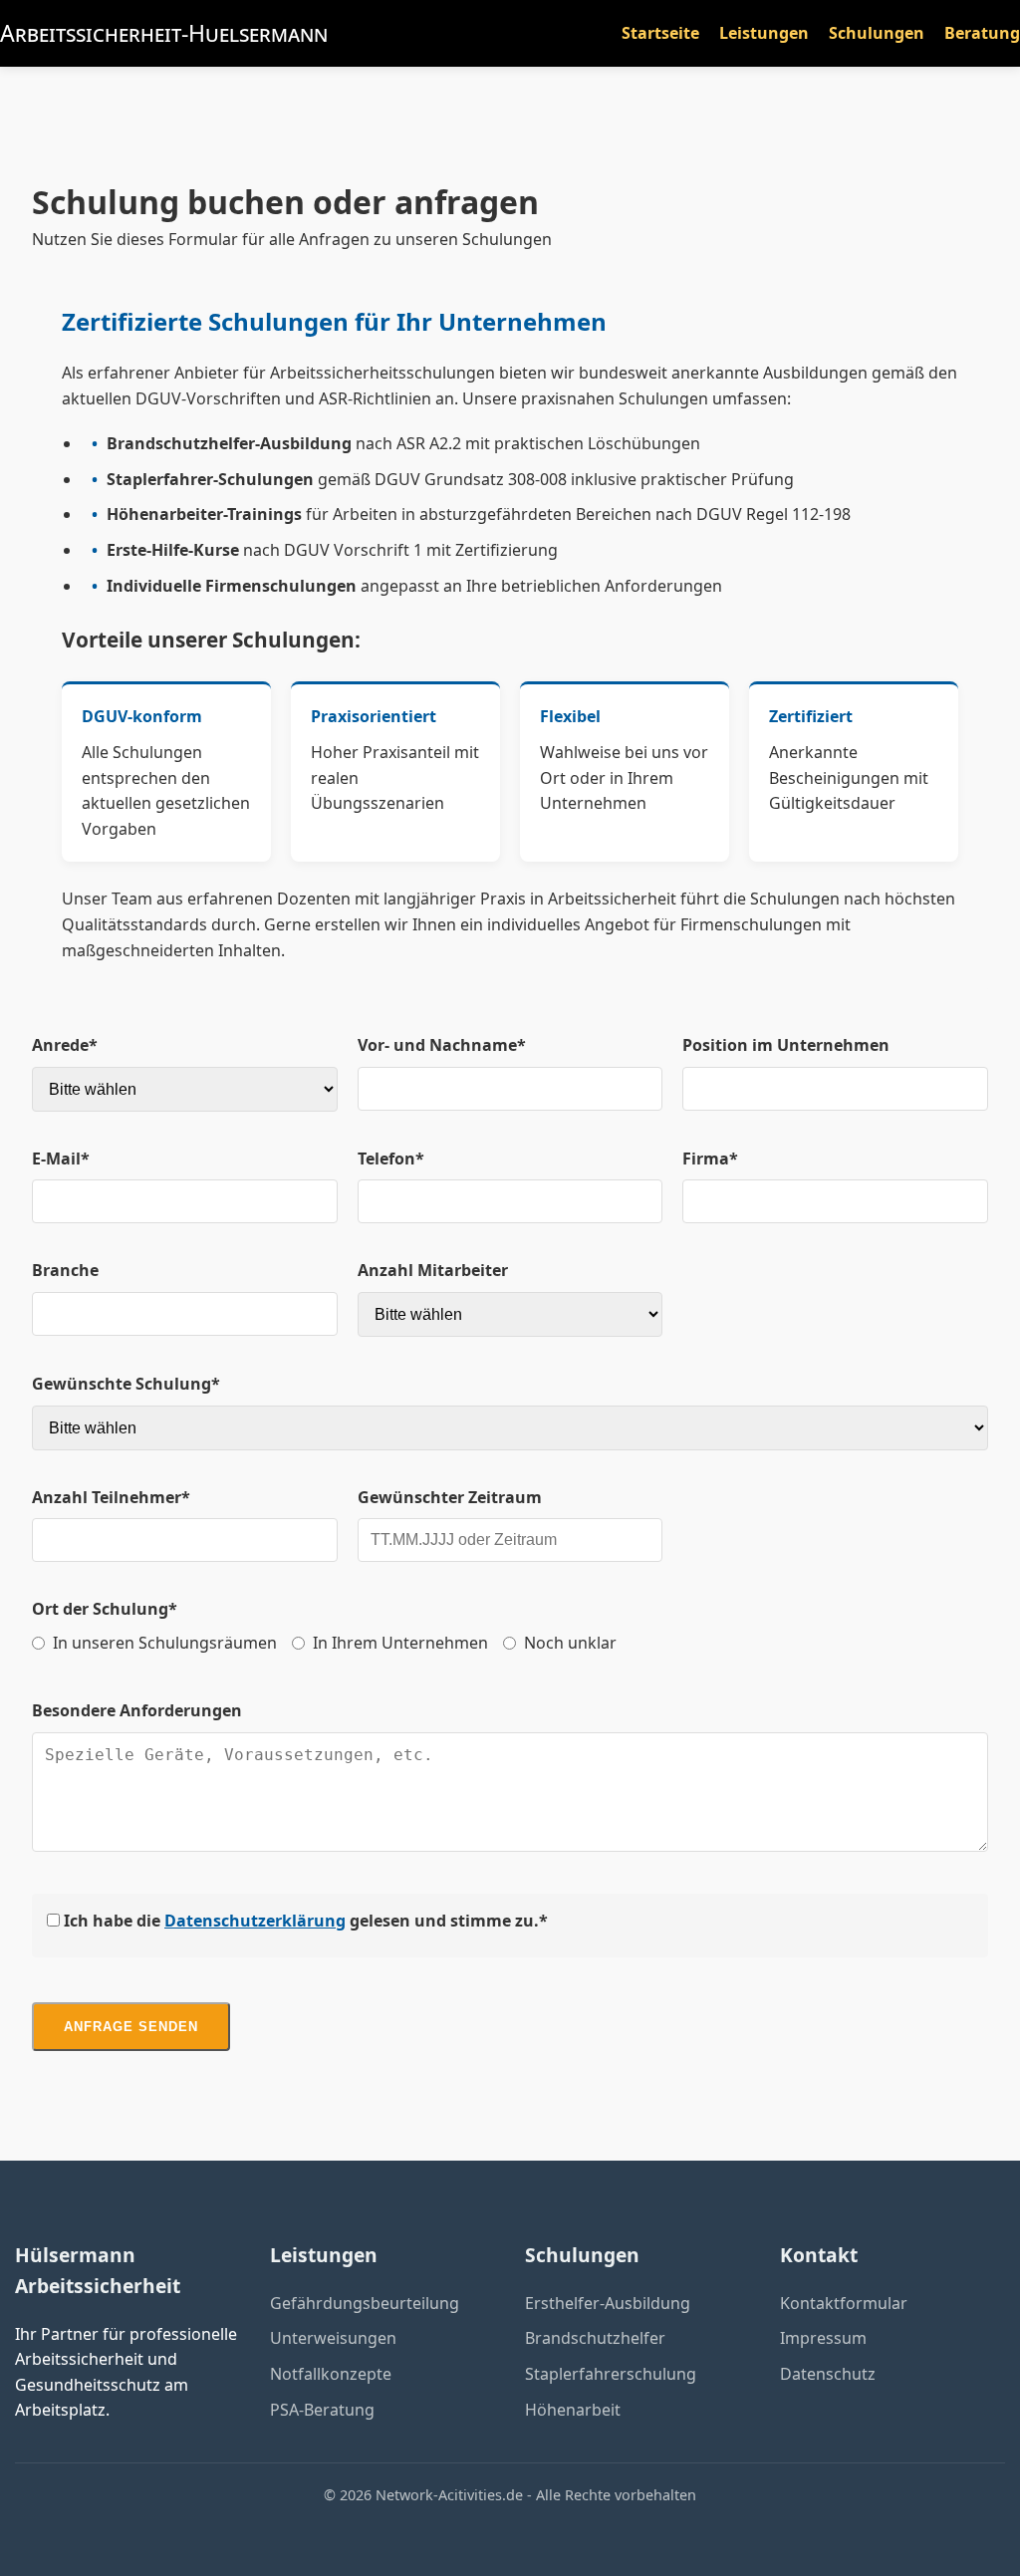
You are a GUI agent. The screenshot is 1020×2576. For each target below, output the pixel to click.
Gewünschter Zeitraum (450, 1497)
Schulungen (877, 33)
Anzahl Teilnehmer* (111, 1497)
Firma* (710, 1159)
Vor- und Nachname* (442, 1045)
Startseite (660, 33)
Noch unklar (570, 1643)
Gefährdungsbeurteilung (365, 2303)
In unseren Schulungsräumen (165, 1643)
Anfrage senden (131, 2027)
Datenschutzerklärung (255, 1921)
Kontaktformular (844, 2303)
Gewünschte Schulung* (126, 1384)
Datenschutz (828, 2374)
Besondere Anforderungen (137, 1710)
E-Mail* (61, 1159)
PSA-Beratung (322, 2410)
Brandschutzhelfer (595, 2338)
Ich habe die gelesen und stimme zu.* (304, 1921)
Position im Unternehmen (786, 1045)
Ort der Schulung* (105, 1609)
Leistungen (764, 33)
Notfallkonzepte (331, 2374)
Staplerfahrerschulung (611, 2374)
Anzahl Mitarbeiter (433, 1270)
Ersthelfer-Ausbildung (608, 2303)
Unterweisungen (333, 2338)
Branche (65, 1270)
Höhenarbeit (573, 2410)
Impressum (823, 2338)
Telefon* (391, 1159)
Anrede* (65, 1045)
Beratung (982, 33)
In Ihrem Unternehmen (400, 1643)
